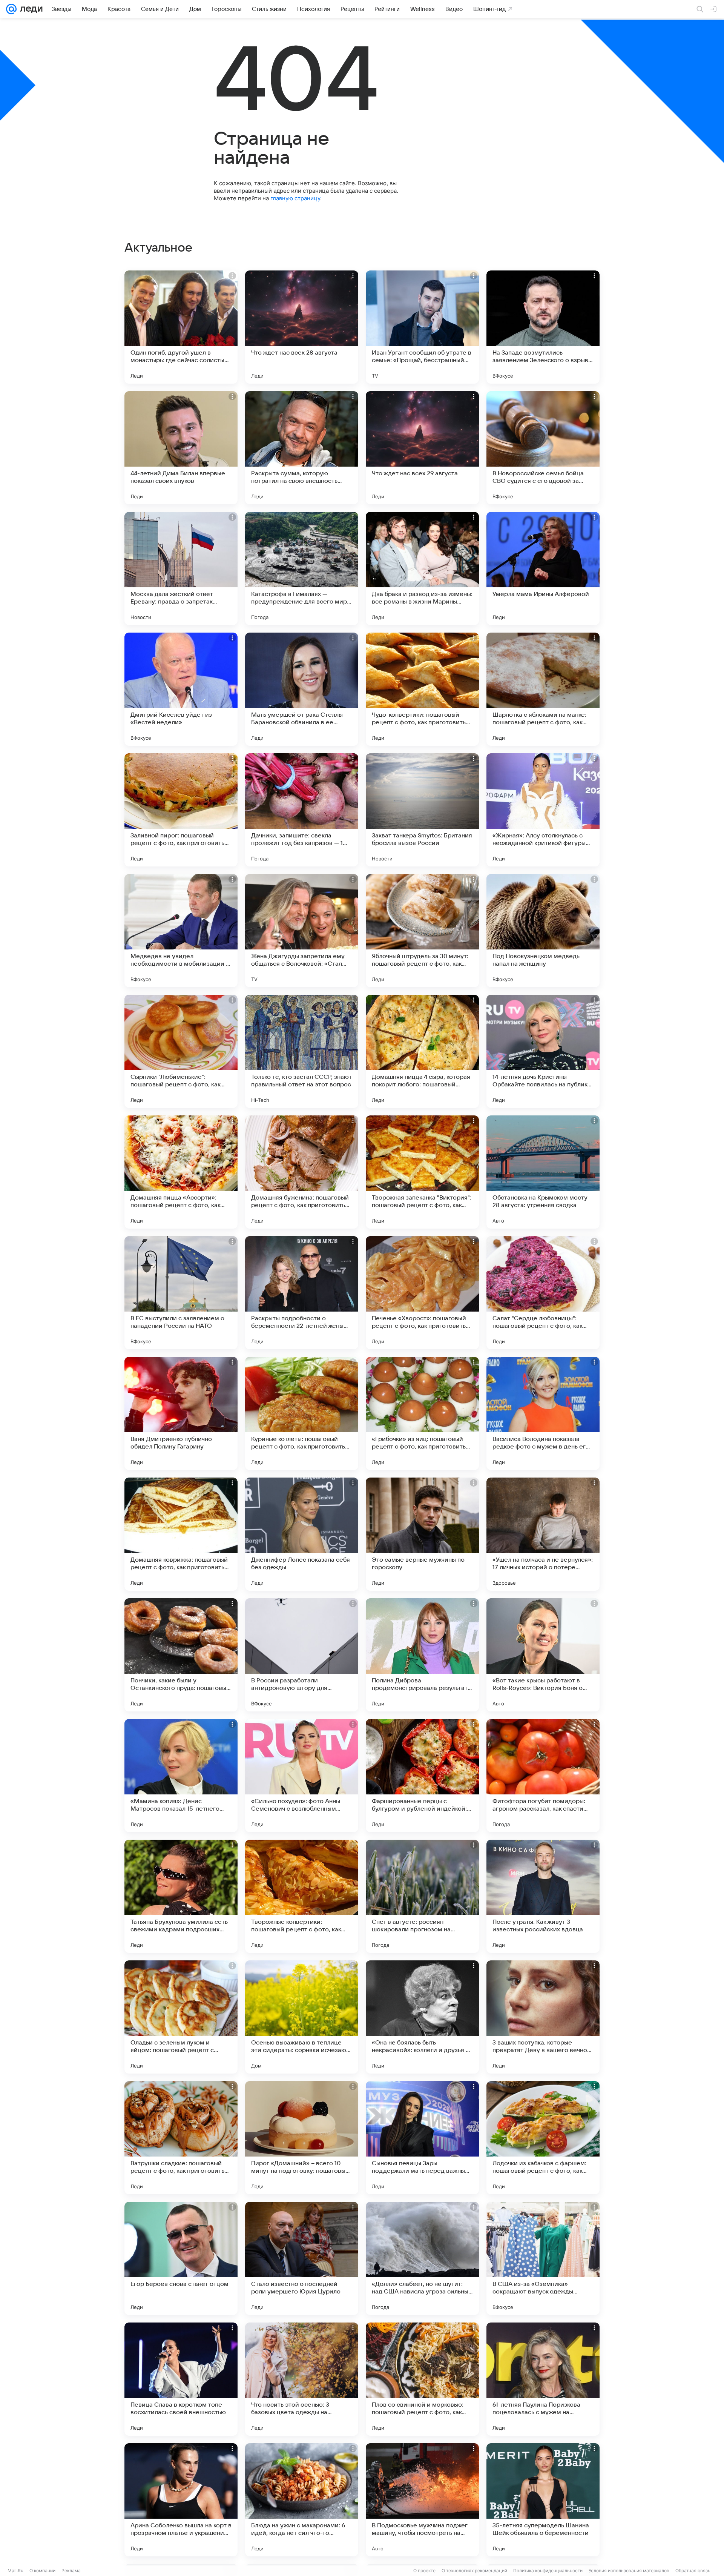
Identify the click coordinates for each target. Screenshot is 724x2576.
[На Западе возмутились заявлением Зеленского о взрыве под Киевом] (543, 327)
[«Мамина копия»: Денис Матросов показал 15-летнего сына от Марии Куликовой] (181, 1776)
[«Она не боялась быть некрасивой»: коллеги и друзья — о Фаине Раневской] (422, 2017)
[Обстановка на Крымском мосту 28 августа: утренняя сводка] (543, 1172)
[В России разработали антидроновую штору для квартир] (302, 1655)
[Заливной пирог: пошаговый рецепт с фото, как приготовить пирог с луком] (181, 810)
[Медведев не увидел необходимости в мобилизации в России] (181, 931)
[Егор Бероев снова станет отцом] (181, 2258)
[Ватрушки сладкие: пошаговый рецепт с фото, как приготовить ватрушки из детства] (181, 2138)
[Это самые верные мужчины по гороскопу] (422, 1534)
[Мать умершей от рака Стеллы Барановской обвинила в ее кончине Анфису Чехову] (302, 689)
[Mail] (11, 9)
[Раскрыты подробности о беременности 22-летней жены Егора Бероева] (302, 1293)
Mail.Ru (15, 2571)
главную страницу (295, 198)
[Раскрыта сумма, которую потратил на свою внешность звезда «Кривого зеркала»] (302, 448)
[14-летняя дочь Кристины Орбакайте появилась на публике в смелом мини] (543, 1051)
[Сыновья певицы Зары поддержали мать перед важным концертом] (422, 2138)
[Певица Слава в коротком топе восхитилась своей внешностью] (181, 2379)
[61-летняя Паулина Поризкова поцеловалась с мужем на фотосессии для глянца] (543, 2379)
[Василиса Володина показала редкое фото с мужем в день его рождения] (543, 1413)
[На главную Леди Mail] (30, 9)
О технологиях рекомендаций (474, 2571)
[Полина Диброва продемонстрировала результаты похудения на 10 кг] (422, 1655)
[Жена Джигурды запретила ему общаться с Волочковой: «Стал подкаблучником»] (302, 931)
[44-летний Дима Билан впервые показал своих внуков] (181, 448)
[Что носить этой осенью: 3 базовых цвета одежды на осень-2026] (302, 2379)
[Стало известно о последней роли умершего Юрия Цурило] (302, 2258)
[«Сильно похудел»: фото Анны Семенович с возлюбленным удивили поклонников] (302, 1776)
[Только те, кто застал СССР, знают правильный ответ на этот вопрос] (302, 1051)
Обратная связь (693, 2571)
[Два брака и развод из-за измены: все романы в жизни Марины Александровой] (422, 568)
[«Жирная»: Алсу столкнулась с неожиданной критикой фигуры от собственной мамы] (543, 810)
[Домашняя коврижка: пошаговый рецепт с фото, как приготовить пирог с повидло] (181, 1534)
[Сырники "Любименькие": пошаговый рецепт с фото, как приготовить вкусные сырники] (181, 1051)
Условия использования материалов (629, 2571)
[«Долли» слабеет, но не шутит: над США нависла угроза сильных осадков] (422, 2258)
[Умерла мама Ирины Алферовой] (543, 568)
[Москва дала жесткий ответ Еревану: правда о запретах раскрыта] (181, 568)
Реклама (71, 2571)
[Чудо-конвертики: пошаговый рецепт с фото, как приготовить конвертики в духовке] (422, 689)
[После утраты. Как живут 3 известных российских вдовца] (543, 1896)
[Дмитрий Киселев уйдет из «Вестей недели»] (181, 689)
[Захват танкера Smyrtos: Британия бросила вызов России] (422, 810)
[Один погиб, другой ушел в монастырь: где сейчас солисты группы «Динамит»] (181, 327)
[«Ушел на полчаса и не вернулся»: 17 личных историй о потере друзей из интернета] (543, 1534)
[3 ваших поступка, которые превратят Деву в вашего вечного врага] (543, 2017)
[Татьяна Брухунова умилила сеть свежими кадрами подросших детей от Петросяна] (181, 1896)
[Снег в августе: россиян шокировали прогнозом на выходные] (422, 1896)
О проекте (424, 2571)
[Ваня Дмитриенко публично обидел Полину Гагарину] (181, 1413)
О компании (42, 2571)
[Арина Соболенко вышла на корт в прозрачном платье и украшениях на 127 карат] (181, 2500)
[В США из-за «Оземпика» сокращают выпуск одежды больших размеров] (543, 2258)
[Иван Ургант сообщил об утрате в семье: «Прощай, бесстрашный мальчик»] (422, 327)
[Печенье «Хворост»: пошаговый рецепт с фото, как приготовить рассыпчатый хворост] (422, 1293)
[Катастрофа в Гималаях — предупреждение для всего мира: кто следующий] (302, 568)
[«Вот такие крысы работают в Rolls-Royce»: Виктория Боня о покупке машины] (543, 1655)
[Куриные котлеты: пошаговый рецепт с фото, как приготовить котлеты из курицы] (302, 1413)
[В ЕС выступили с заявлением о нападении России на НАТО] (181, 1293)
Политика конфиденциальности (548, 2571)
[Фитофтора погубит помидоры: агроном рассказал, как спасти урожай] (543, 1776)
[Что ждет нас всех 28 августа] (302, 327)
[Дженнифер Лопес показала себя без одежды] (302, 1534)
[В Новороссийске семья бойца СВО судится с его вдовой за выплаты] (543, 448)
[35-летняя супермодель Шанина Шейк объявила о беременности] (543, 2500)
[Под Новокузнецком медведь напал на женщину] (543, 931)
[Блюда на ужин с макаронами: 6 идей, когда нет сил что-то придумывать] (302, 2500)
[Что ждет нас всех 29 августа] (422, 448)
